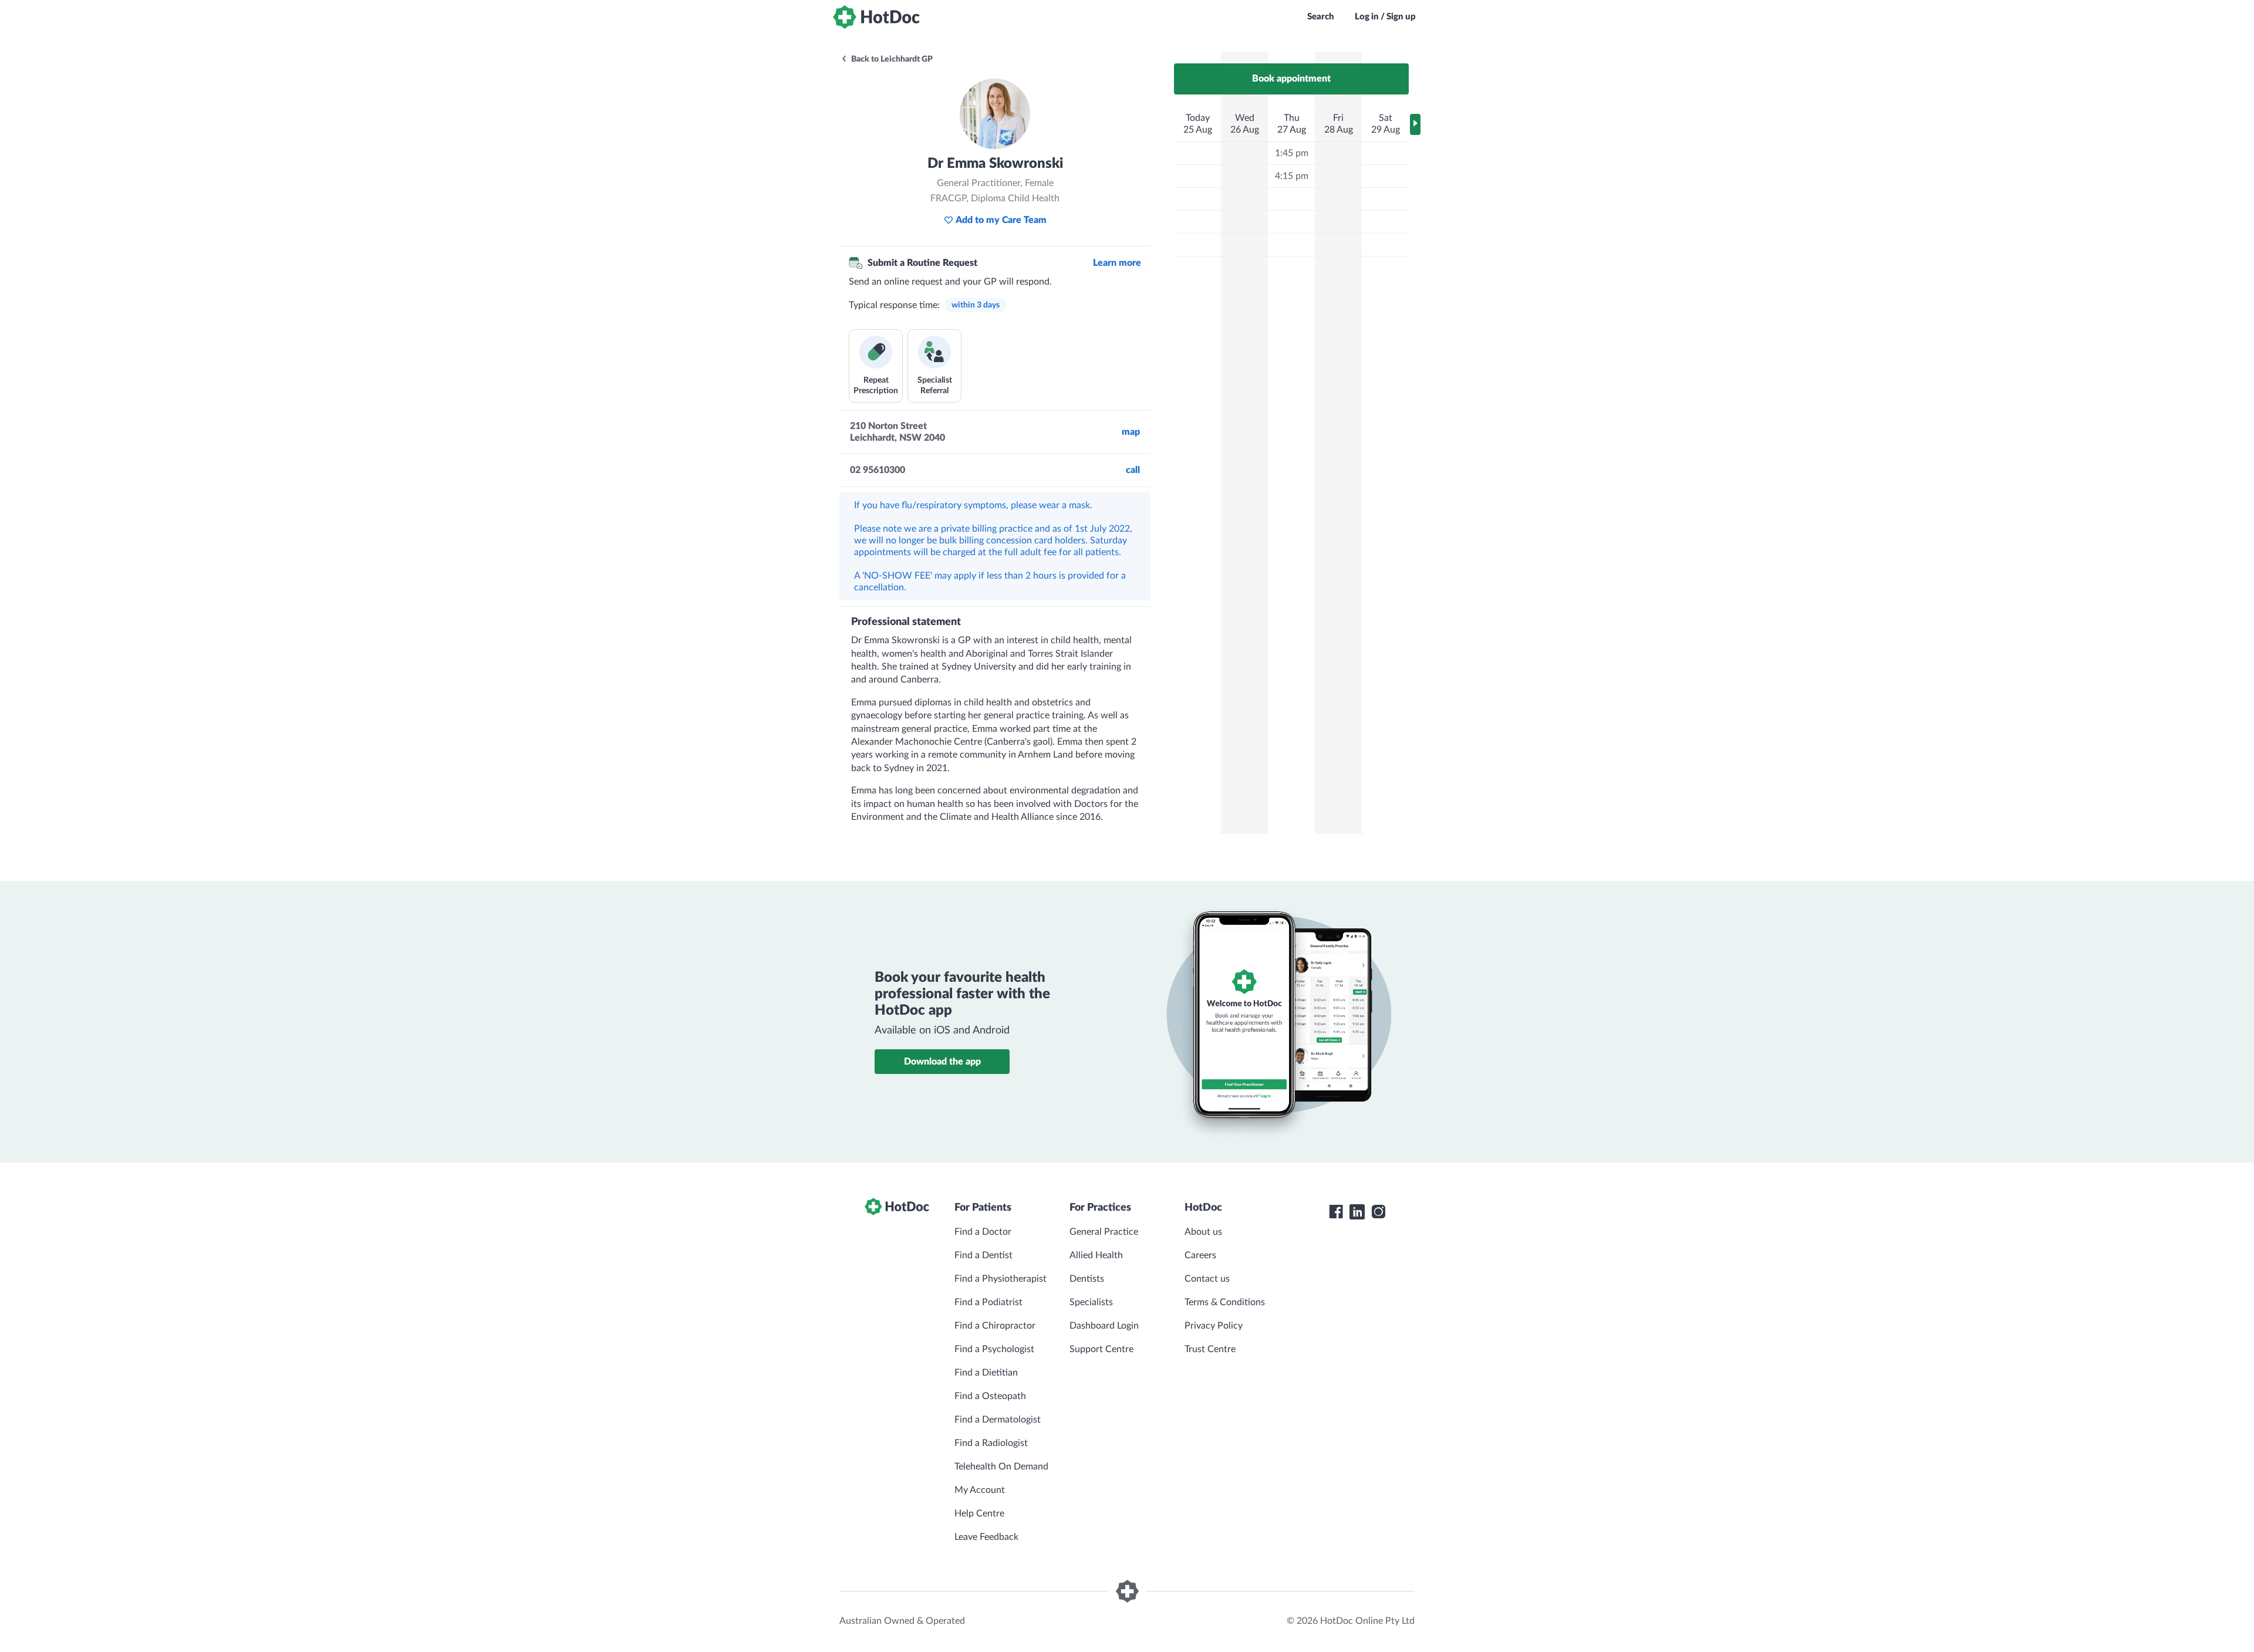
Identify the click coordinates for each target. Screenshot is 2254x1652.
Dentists (1087, 1279)
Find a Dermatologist (998, 1420)
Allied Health (1096, 1255)
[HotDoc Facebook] (1336, 1212)
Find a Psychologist (994, 1349)
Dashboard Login (1104, 1326)
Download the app (942, 1062)
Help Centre (979, 1514)
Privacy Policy (1214, 1326)
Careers (1200, 1255)
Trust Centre (1210, 1349)
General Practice (1104, 1232)
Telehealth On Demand (1001, 1467)
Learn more (1117, 263)
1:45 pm (1292, 153)
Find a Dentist (983, 1255)
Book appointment (1291, 79)
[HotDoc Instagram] (1378, 1212)
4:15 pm (1292, 176)
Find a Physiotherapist (1001, 1279)
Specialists (1091, 1302)
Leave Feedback (986, 1537)
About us (1203, 1232)
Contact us (1207, 1279)
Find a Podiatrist (988, 1302)
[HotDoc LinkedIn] (1357, 1212)
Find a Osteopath (990, 1396)
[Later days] (1415, 124)
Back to (891, 59)
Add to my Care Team (1001, 220)
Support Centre (1101, 1349)
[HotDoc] (876, 17)
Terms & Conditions (1225, 1302)
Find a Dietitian (986, 1373)
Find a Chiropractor (995, 1326)
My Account (980, 1490)
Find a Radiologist (991, 1443)
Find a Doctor (983, 1232)
